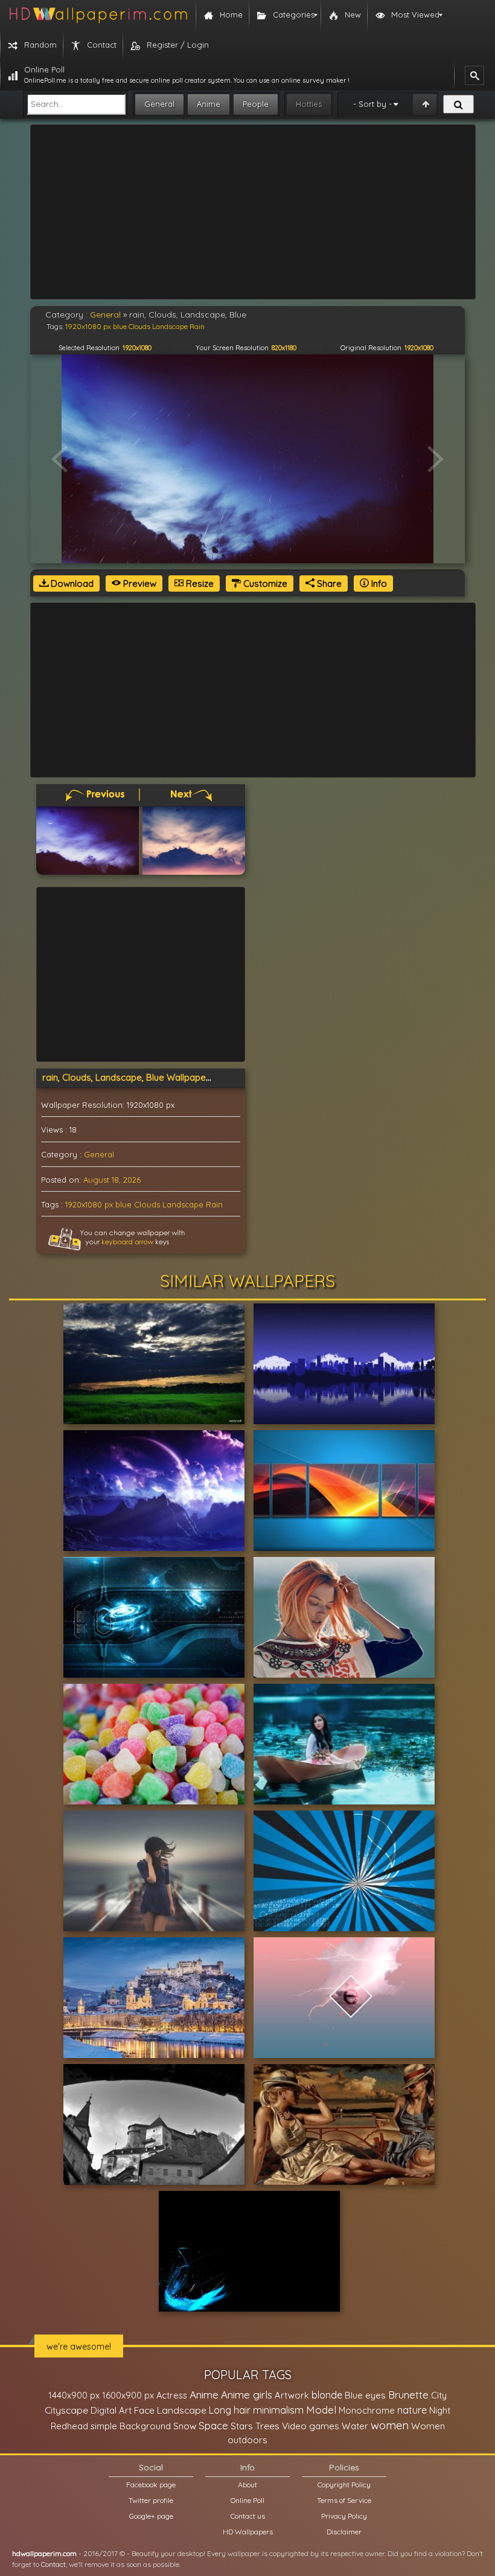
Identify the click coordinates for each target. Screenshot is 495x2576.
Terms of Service (344, 2500)
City (439, 2395)
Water (355, 2426)
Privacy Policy (344, 2516)
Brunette (408, 2395)
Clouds (147, 1204)
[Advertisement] (253, 212)
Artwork (292, 2395)
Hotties (309, 104)
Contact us (248, 2516)
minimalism (278, 2410)
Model (321, 2410)
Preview (139, 583)
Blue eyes (365, 2395)
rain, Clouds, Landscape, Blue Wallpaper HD (133, 1077)
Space (213, 2425)
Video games (311, 2426)
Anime (209, 104)
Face (144, 2410)
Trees (267, 2426)
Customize (264, 583)
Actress (172, 2395)
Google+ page (151, 2516)
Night (440, 2410)
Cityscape (66, 2410)
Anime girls (247, 2395)
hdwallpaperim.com (44, 2553)
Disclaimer (344, 2532)
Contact (53, 2564)
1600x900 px (128, 2395)
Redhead (69, 2426)
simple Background (131, 2426)
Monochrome (367, 2410)
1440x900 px (74, 2395)
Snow (185, 2426)
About (247, 2485)
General (159, 104)
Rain (214, 1204)
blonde (327, 2395)
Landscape (183, 1204)
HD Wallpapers (248, 2532)
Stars (242, 2426)
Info (378, 583)
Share (328, 583)
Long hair (230, 2410)
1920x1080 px (89, 1204)
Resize (199, 583)
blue (123, 1204)
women (390, 2425)
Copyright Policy (344, 2485)
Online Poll (247, 2500)
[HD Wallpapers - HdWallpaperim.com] (98, 15)
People (256, 104)
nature (412, 2410)
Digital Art (111, 2410)
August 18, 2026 (112, 1180)
